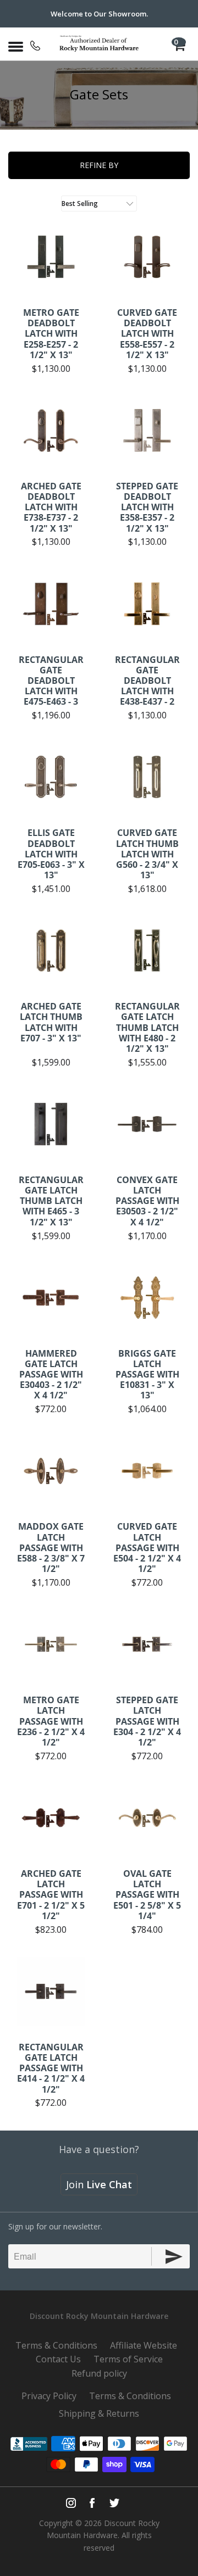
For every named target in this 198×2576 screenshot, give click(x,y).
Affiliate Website (144, 2345)
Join (99, 2184)
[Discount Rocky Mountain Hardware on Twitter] (114, 2503)
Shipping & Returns (99, 2413)
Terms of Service (128, 2359)
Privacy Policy (49, 2396)
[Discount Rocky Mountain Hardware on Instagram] (71, 2503)
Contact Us (58, 2359)
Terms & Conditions (56, 2345)
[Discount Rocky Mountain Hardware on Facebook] (92, 2503)
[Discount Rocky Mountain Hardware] (99, 44)
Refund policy (99, 2373)
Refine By (99, 165)
